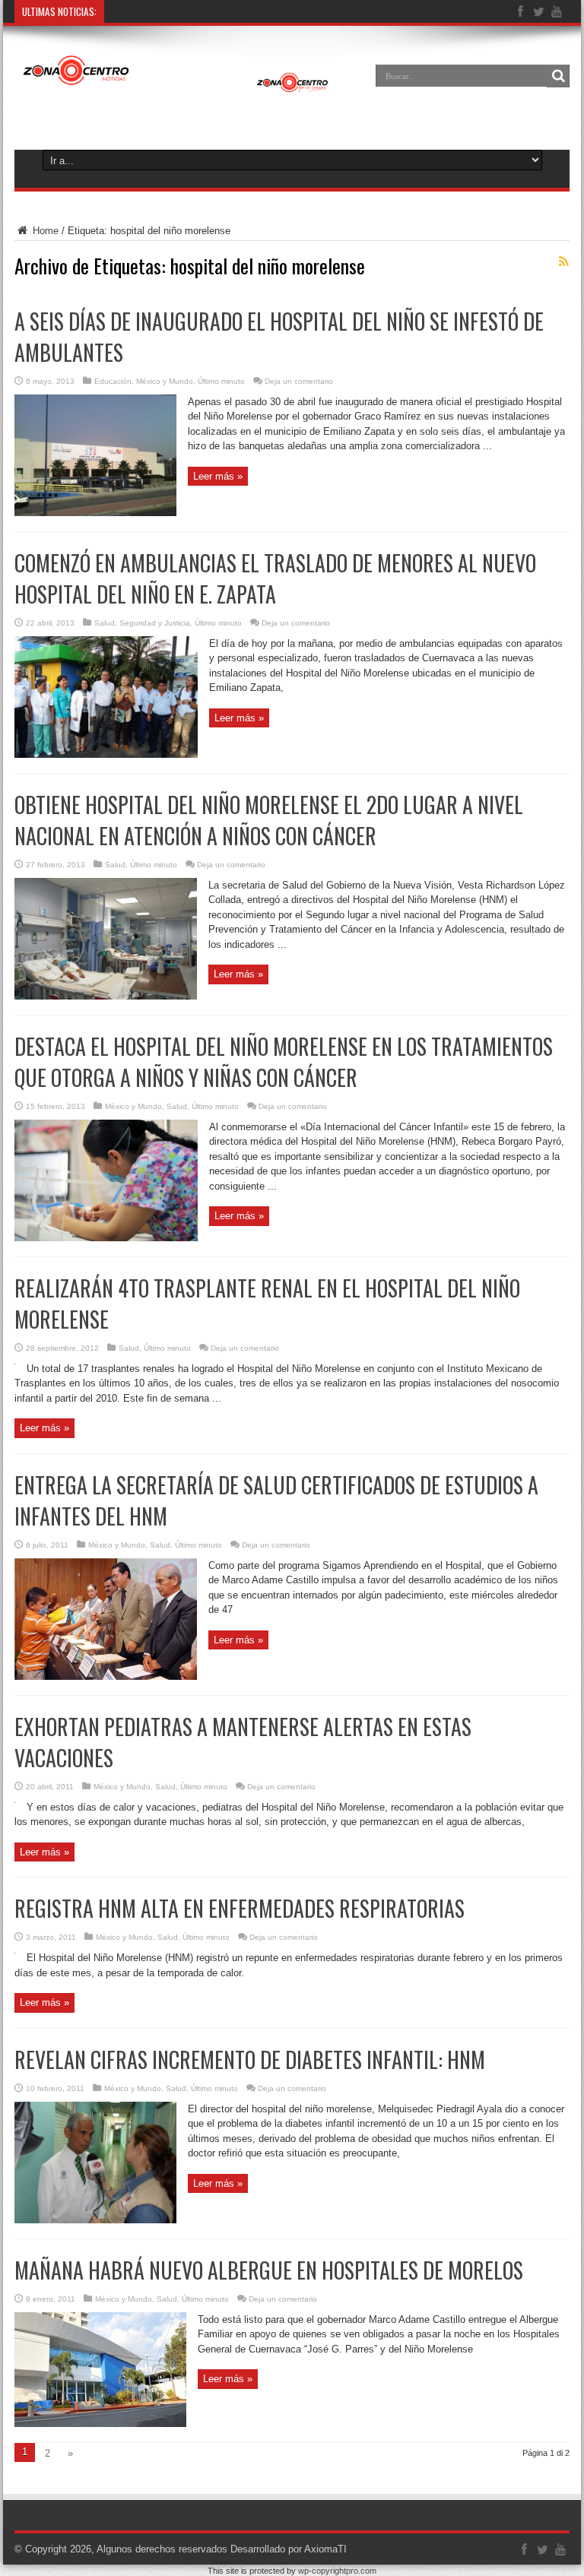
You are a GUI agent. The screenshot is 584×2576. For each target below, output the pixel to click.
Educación (113, 381)
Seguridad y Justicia (155, 623)
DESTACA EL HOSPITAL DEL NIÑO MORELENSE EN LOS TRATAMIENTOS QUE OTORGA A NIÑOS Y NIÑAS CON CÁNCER (284, 1062)
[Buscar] (558, 76)
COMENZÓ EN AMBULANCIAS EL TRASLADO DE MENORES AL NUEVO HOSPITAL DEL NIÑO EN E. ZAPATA (275, 578)
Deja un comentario (299, 381)
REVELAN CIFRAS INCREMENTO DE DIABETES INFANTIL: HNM (250, 2060)
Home (44, 231)
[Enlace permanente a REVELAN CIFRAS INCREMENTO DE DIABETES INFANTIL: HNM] (95, 2220)
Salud (105, 623)
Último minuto (221, 381)
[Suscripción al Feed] (563, 261)
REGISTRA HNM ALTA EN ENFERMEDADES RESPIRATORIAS (240, 1908)
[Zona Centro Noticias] (176, 87)
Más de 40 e (137, 11)
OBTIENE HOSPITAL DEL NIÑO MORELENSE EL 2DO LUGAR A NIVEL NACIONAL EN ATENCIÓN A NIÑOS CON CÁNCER (269, 820)
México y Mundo (165, 381)
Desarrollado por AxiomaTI (289, 2549)
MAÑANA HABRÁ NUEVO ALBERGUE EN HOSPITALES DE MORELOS (269, 2270)
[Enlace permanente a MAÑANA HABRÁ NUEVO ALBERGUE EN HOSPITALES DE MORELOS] (100, 2424)
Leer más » (218, 476)
